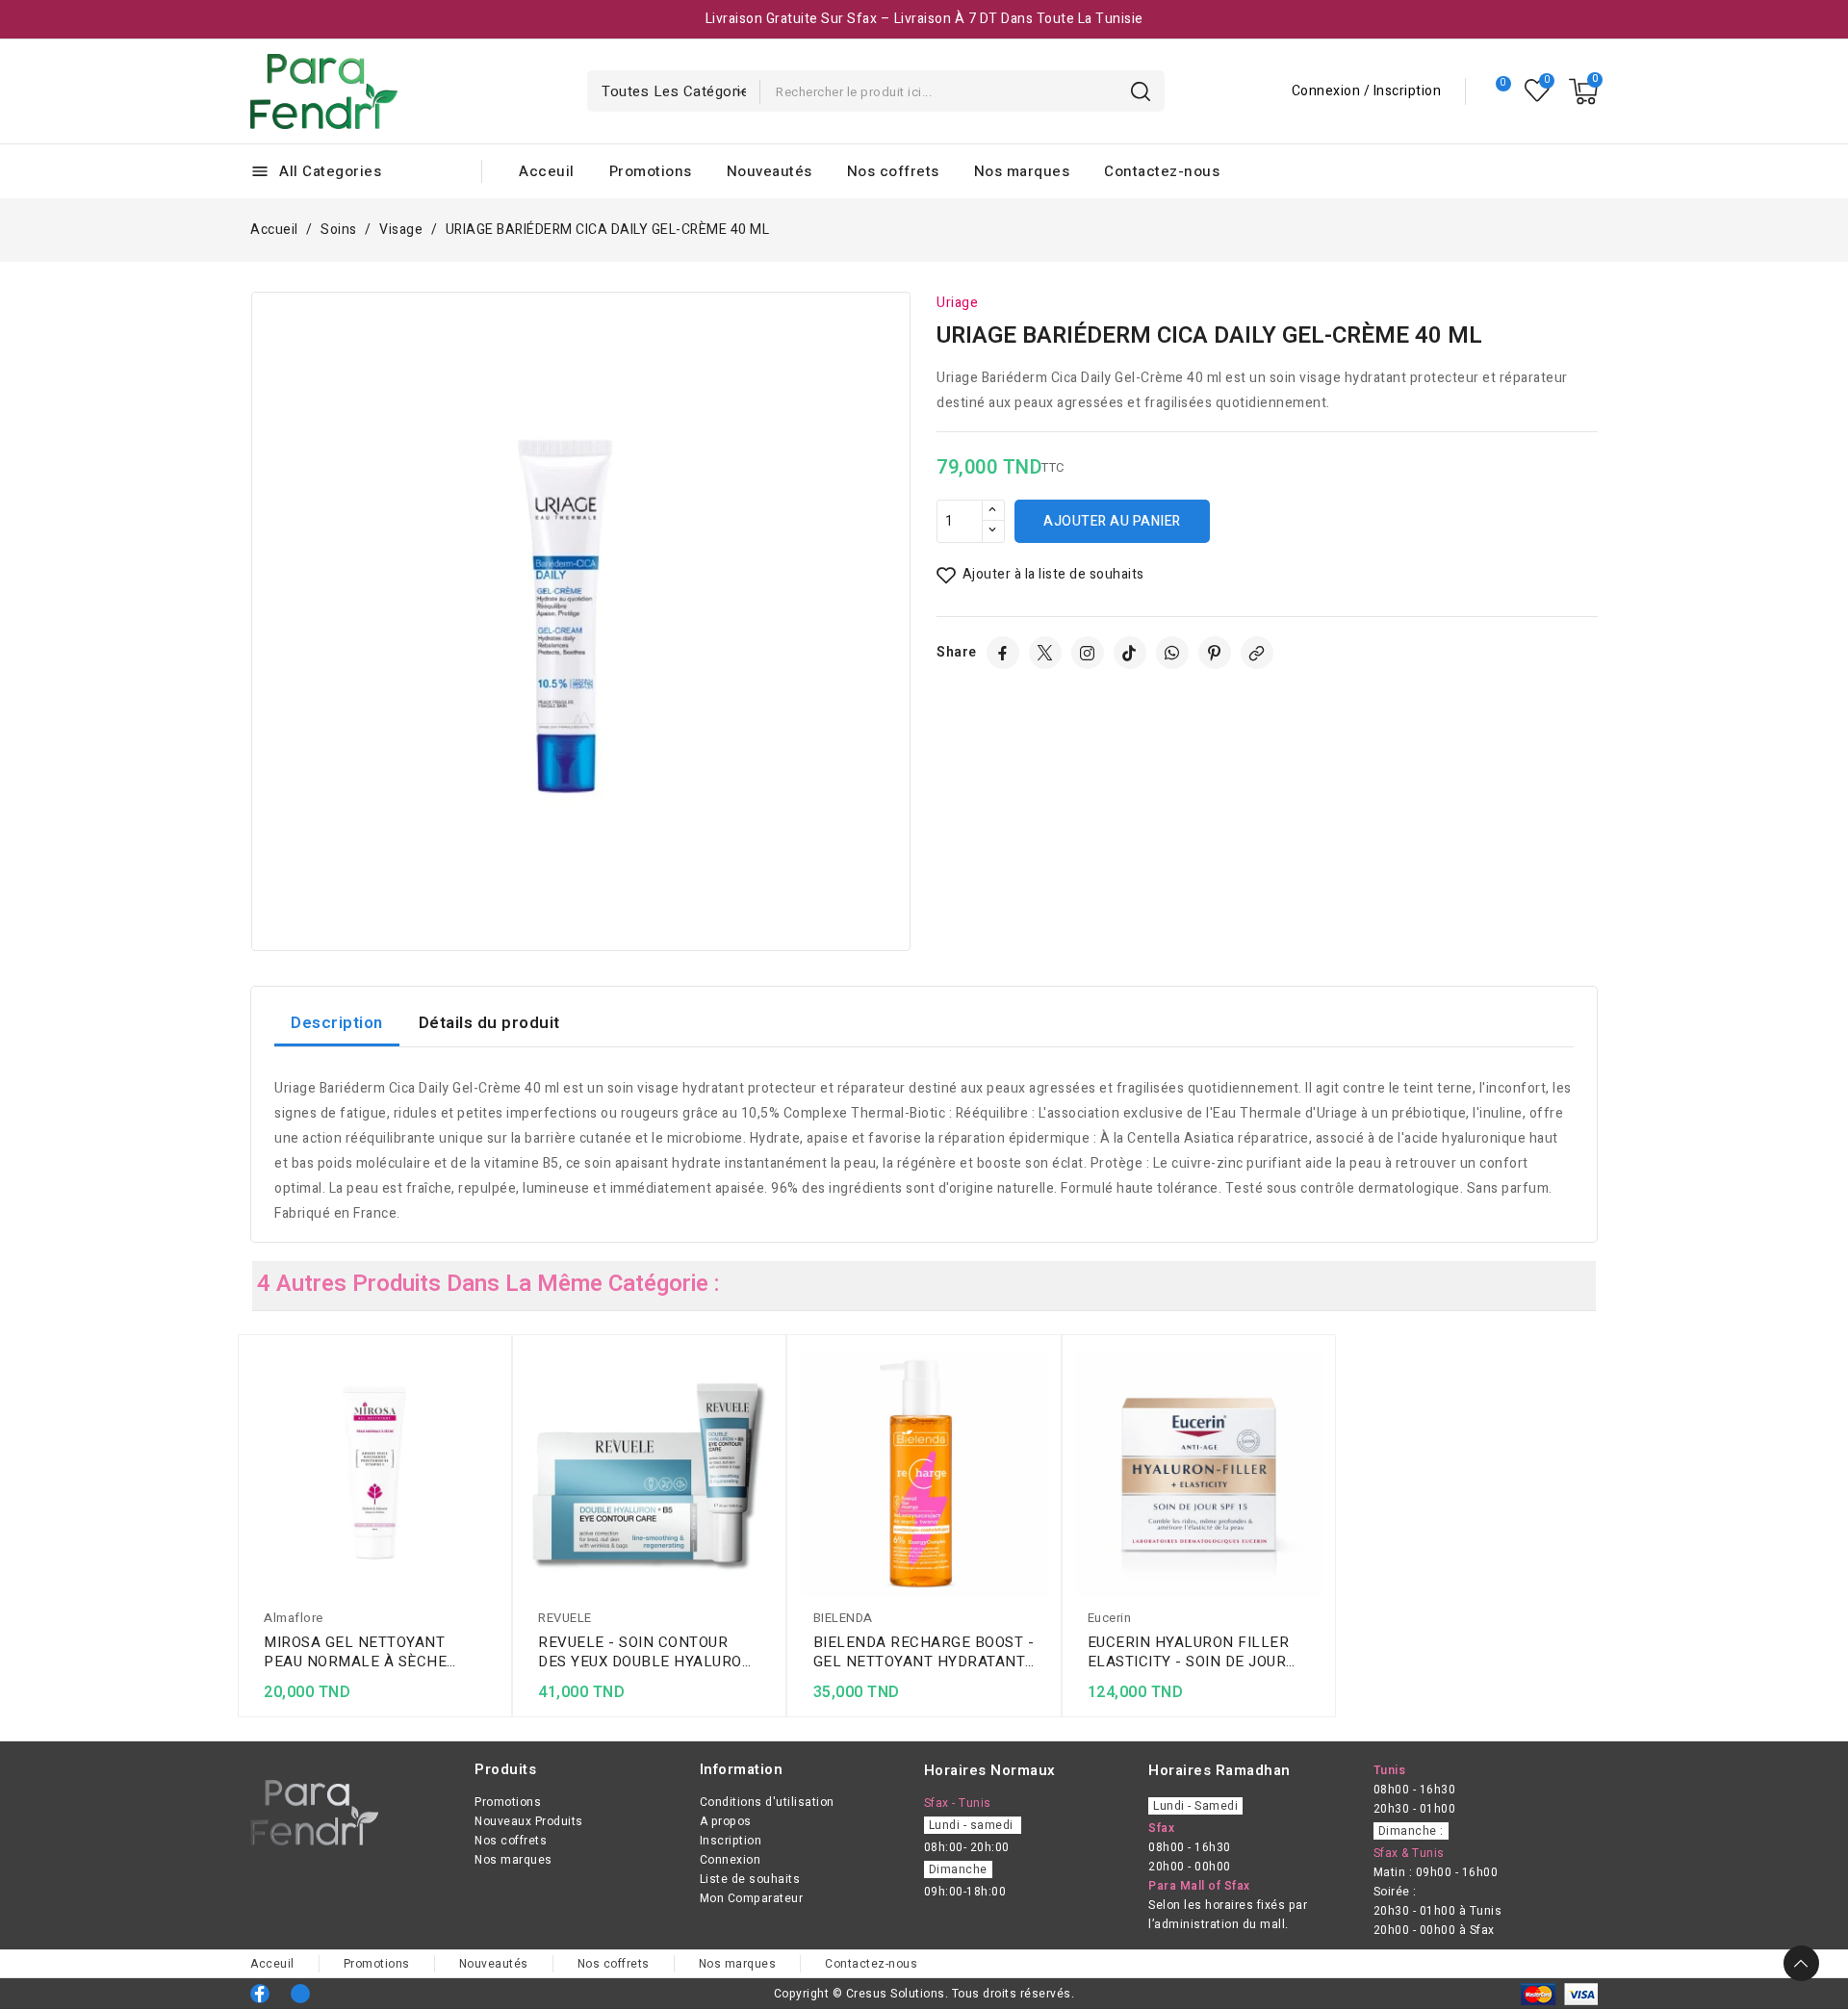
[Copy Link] (1257, 653)
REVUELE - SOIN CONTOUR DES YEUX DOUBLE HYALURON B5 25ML (645, 1652)
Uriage (957, 303)
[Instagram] (1088, 653)
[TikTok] (1130, 653)
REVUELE (565, 1618)
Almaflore (294, 1618)
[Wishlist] (1538, 91)
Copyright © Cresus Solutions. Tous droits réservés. (924, 1994)
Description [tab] (337, 1023)
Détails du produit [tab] (489, 1023)
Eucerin (1110, 1618)
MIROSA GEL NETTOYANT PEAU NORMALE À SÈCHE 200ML (355, 1652)
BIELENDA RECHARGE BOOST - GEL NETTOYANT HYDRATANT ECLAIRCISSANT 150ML (924, 1652)
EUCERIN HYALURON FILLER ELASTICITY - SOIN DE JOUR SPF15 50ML (1189, 1652)
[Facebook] (1003, 653)
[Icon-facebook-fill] (260, 1994)
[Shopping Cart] (1583, 91)
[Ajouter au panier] (492, 1477)
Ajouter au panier (1112, 521)
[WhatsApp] (1172, 653)
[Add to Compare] (492, 1402)
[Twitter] (1045, 653)
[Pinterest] (1215, 653)
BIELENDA (843, 1618)
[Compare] (1495, 91)
